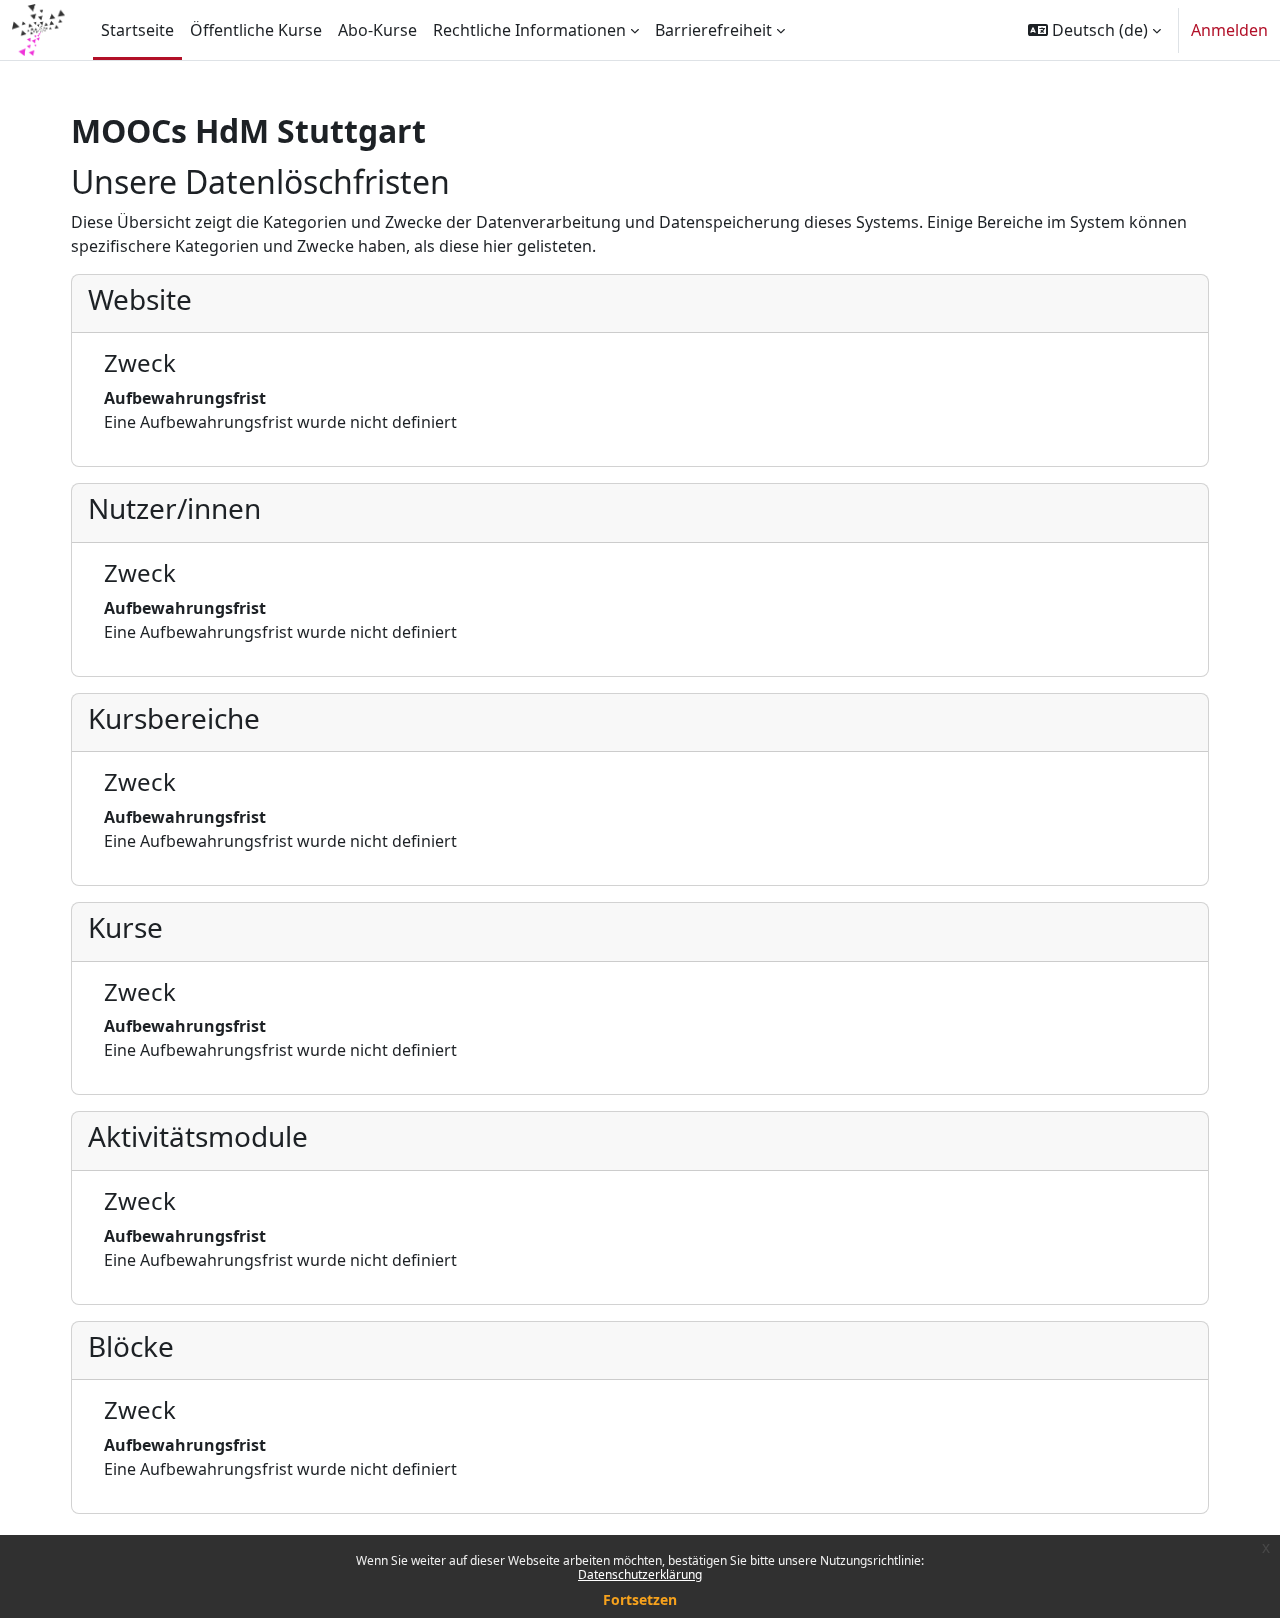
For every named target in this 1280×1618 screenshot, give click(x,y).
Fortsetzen (640, 1599)
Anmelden (1229, 30)
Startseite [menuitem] (137, 30)
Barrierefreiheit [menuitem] (713, 30)
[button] (1094, 30)
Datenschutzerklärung (640, 1574)
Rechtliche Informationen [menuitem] (529, 30)
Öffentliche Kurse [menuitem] (256, 30)
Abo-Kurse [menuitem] (377, 30)
